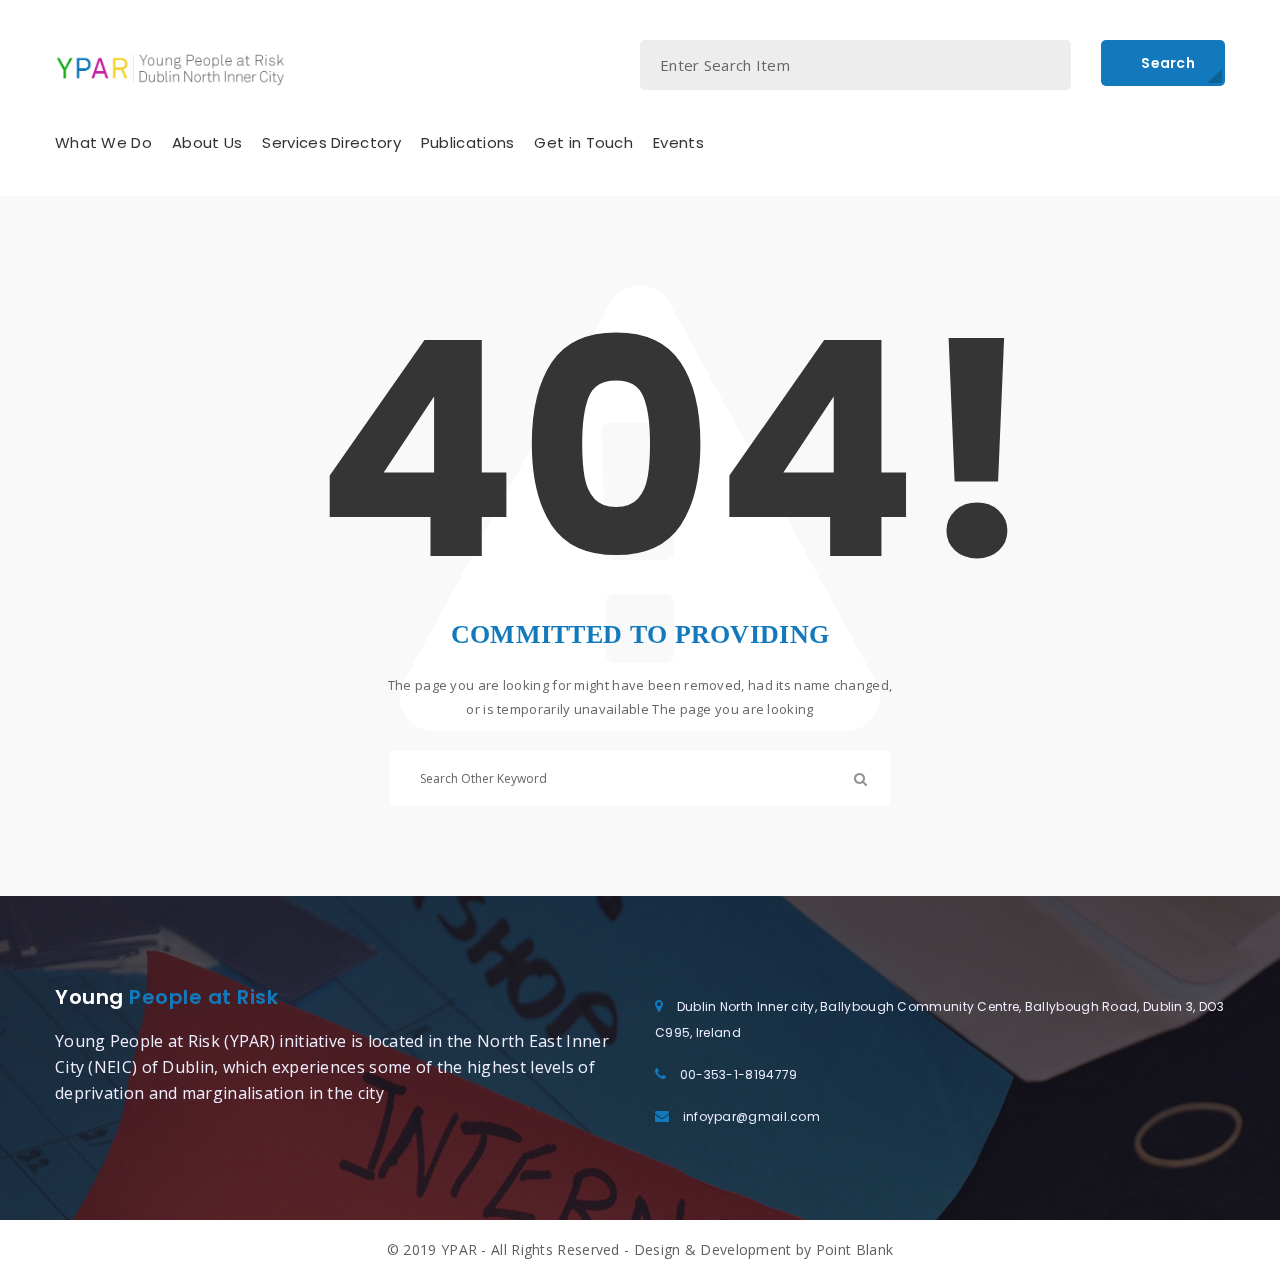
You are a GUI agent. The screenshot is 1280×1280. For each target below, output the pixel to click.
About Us (207, 142)
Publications (468, 142)
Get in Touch (583, 142)
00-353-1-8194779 (739, 1074)
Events (678, 142)
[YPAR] (170, 68)
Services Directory (331, 142)
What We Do (103, 142)
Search (1168, 63)
